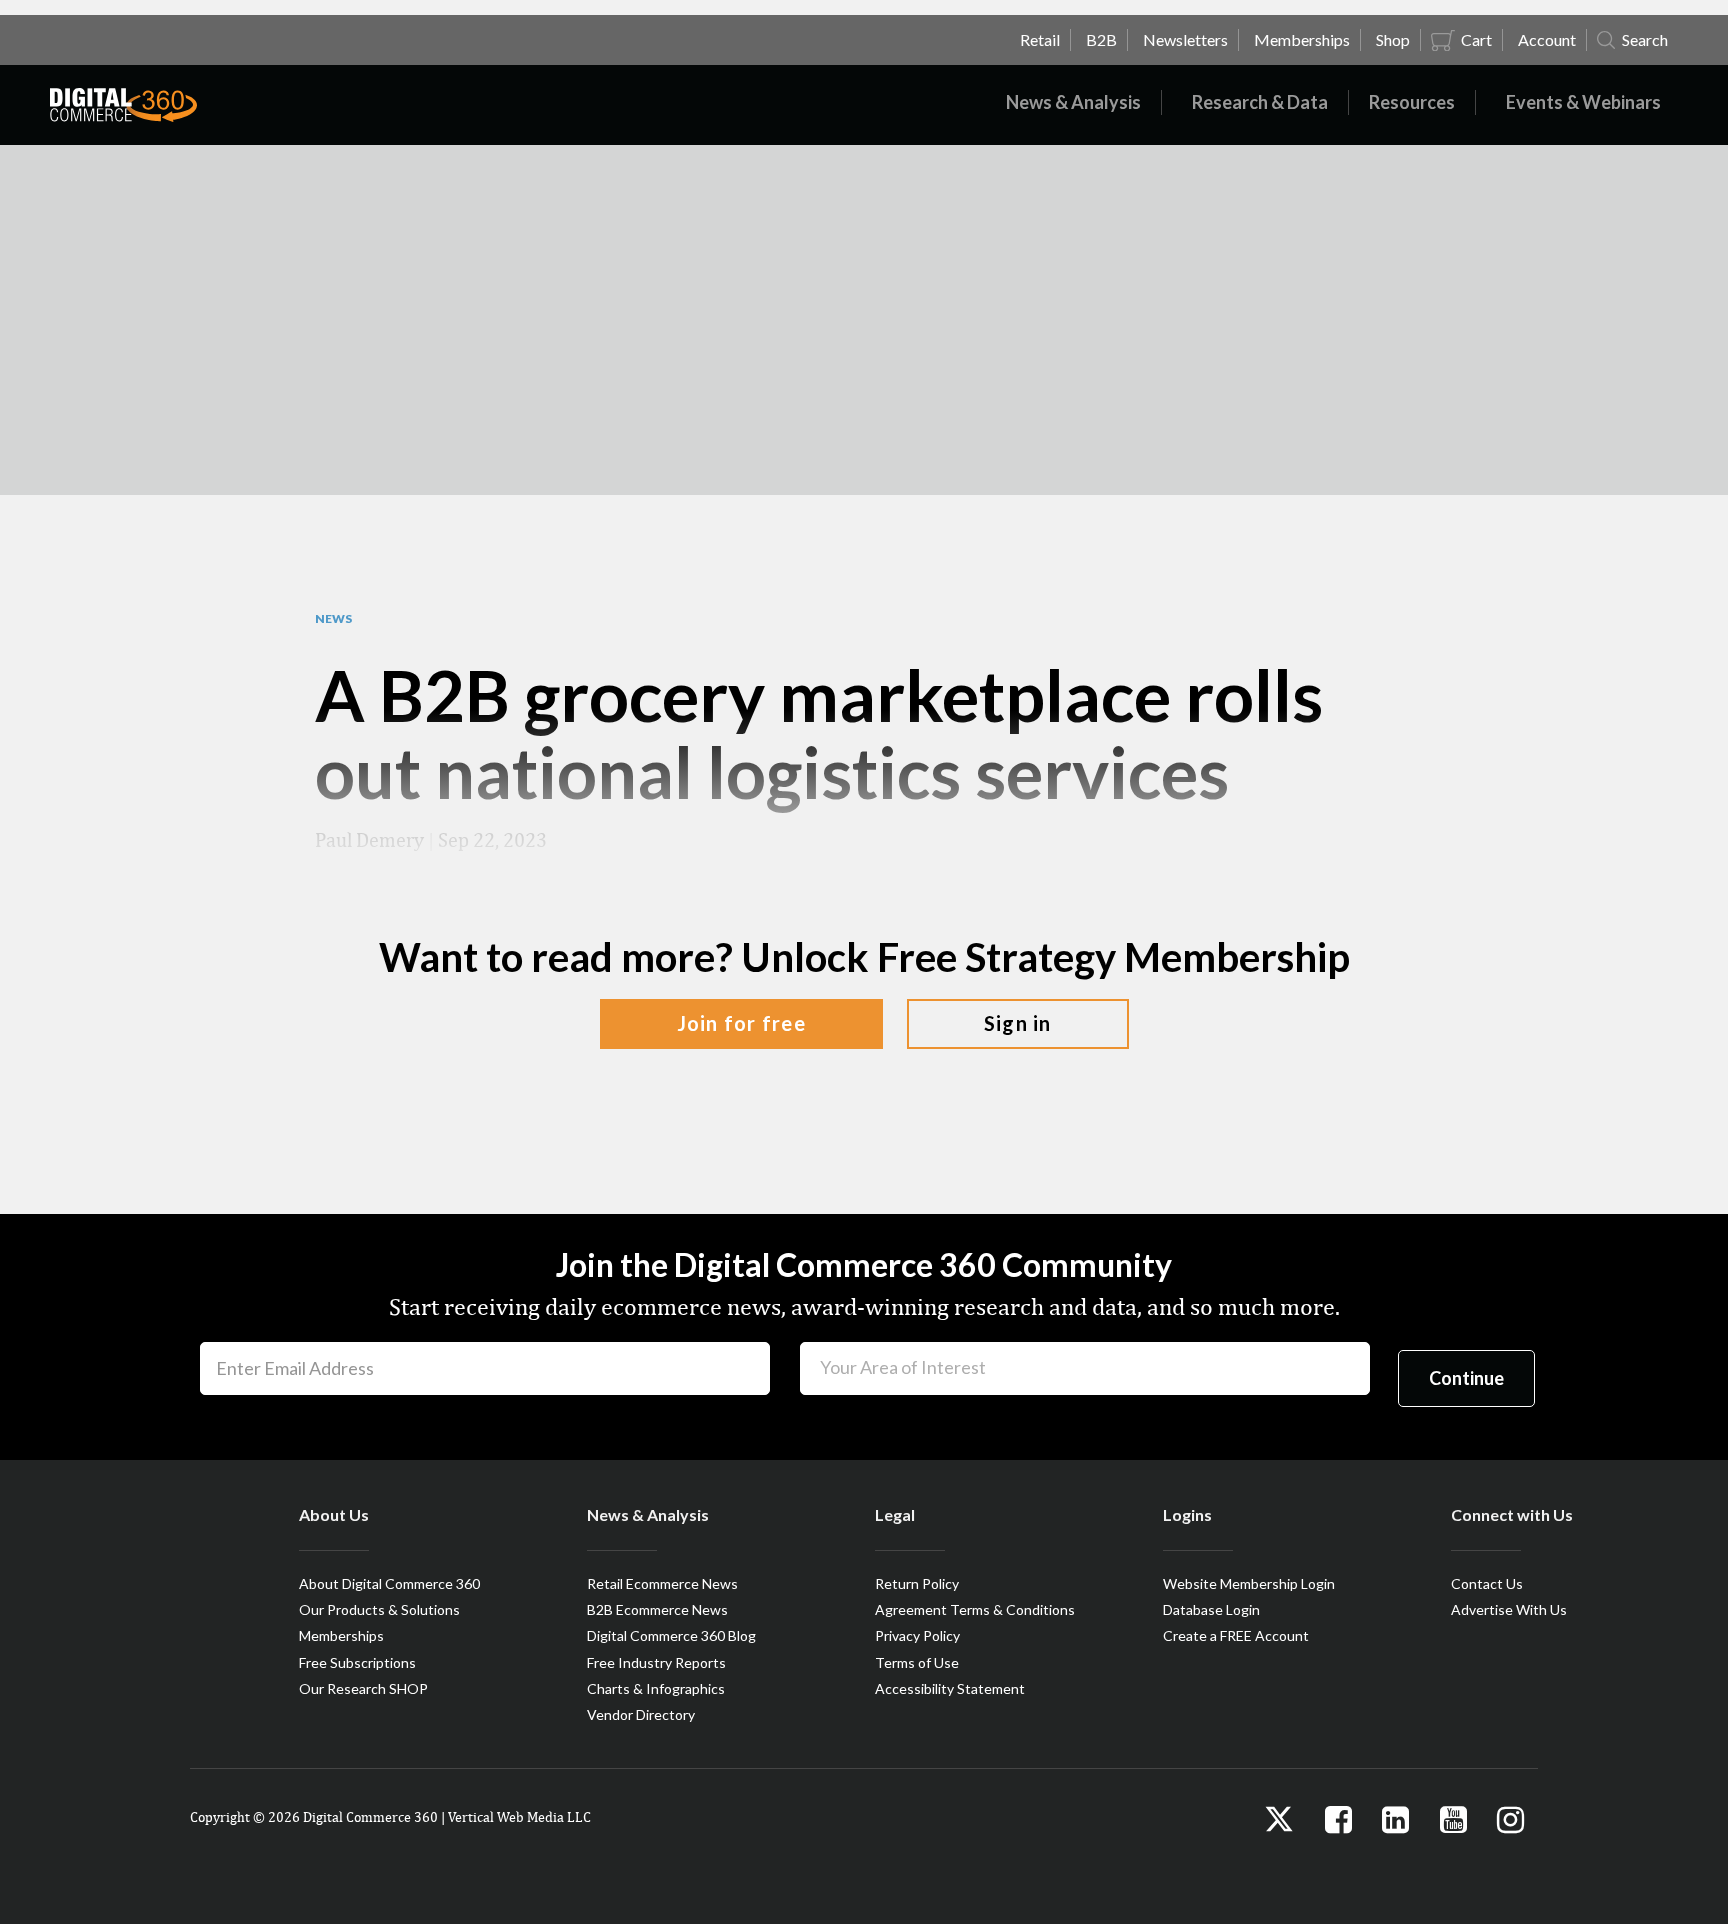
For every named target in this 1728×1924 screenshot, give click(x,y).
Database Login (1211, 1609)
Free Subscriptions (357, 1662)
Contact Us (1487, 1583)
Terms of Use (917, 1662)
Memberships (341, 1635)
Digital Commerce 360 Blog (671, 1635)
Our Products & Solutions (379, 1609)
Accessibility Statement (950, 1688)
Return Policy (917, 1583)
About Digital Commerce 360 (389, 1583)
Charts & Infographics (656, 1688)
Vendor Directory (641, 1714)
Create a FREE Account (1236, 1635)
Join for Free (741, 1023)
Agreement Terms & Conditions (975, 1609)
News (333, 619)
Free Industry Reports (656, 1662)
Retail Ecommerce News (662, 1583)
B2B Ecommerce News (657, 1609)
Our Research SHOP (363, 1688)
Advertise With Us (1509, 1609)
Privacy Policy (917, 1635)
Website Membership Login (1249, 1583)
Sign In (1018, 1023)
